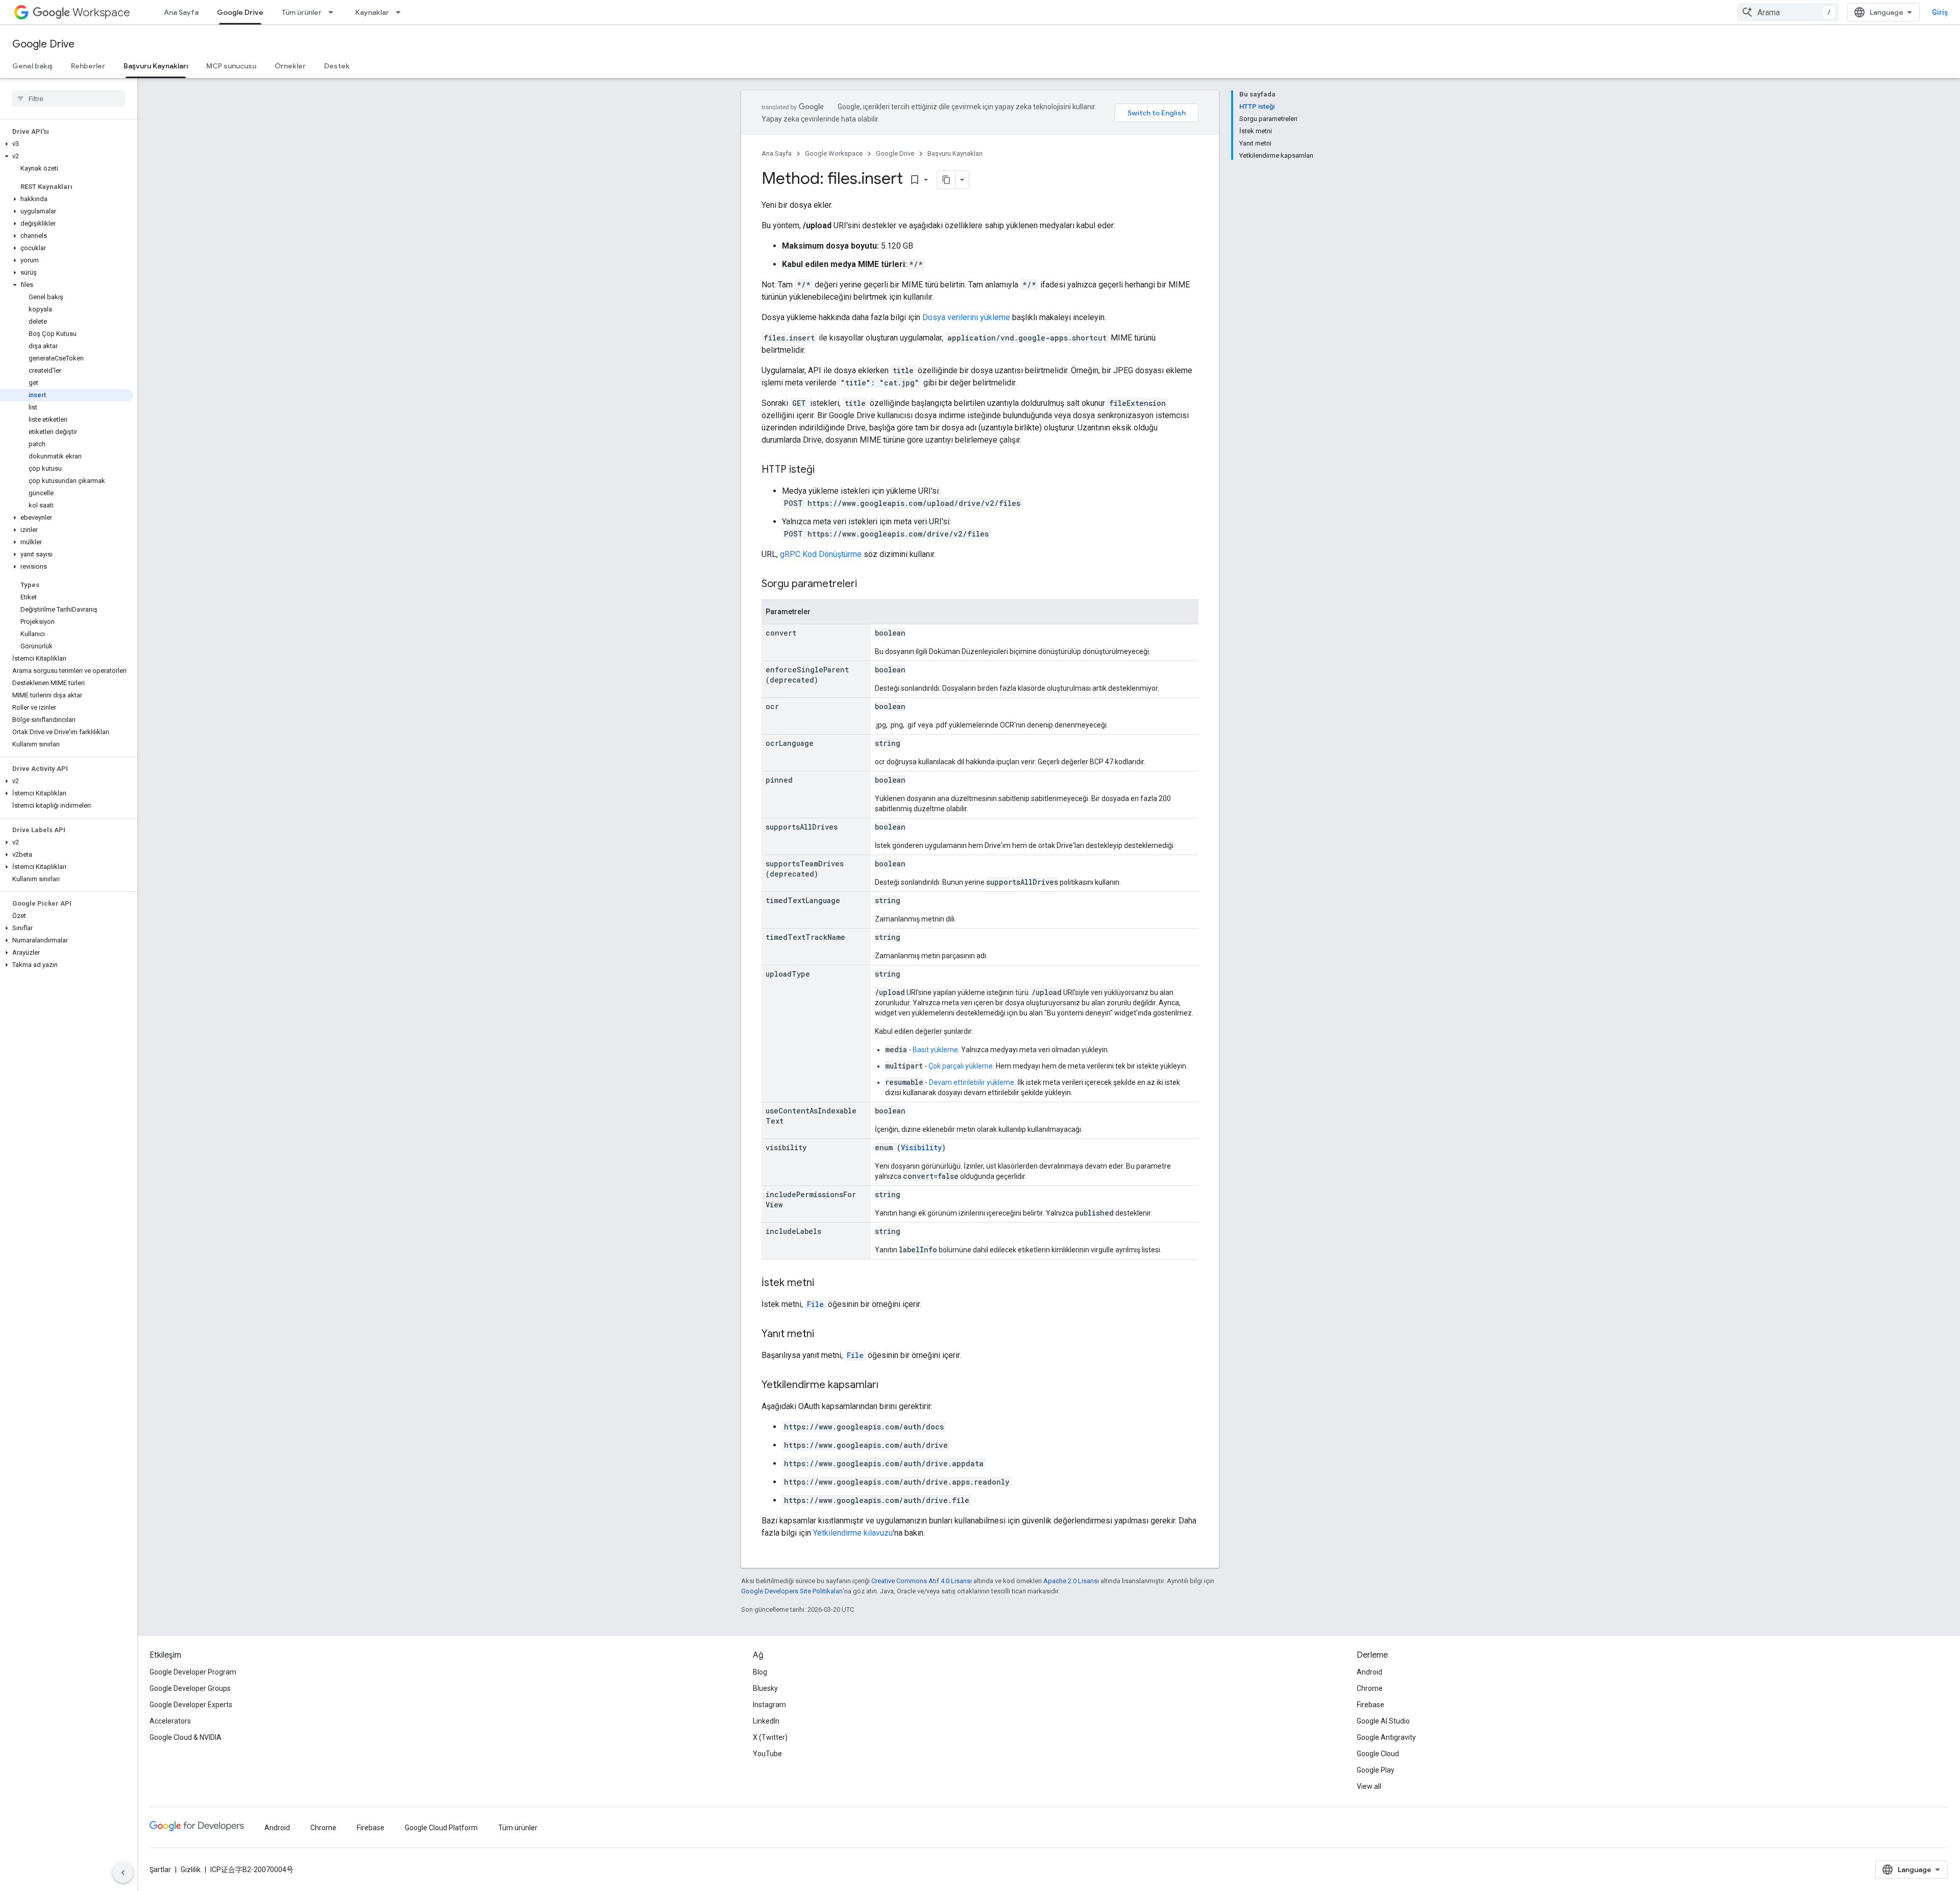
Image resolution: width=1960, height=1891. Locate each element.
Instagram (769, 1705)
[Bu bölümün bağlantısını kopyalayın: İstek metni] (824, 1283)
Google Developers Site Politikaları (792, 1591)
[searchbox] (69, 99)
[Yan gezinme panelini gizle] (123, 1873)
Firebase (1370, 1705)
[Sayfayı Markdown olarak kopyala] (946, 180)
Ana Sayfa (181, 12)
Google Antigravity (1386, 1737)
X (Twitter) (770, 1737)
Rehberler (88, 66)
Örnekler (290, 66)
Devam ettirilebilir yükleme (972, 1082)
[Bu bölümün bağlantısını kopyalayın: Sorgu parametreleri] (867, 585)
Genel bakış (32, 66)
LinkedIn (766, 1721)
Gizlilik (191, 1870)
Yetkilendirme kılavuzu (853, 1533)
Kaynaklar (372, 12)
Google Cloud (1378, 1754)
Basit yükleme (935, 1050)
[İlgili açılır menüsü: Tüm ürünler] (334, 12)
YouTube (767, 1754)
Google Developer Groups (190, 1688)
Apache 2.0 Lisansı (1071, 1581)
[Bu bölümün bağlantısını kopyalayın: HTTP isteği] (825, 470)
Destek (337, 66)
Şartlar (160, 1870)
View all (1369, 1786)
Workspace (101, 13)
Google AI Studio (1383, 1721)
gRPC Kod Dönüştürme (821, 554)
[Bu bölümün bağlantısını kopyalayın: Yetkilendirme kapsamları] (889, 1386)
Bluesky (765, 1688)
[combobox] (1788, 12)
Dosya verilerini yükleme (966, 317)
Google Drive (240, 12)
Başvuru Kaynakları (156, 66)
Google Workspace (834, 153)
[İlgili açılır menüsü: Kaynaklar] (401, 12)
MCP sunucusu (231, 66)
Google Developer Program (193, 1672)
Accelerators (170, 1721)
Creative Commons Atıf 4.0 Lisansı (922, 1581)
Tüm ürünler (302, 12)
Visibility (921, 1147)
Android (1369, 1672)
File (815, 1304)
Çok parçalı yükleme (961, 1066)
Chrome (1370, 1688)
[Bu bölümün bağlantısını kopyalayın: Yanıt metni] (824, 1335)
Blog (760, 1672)
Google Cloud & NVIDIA (186, 1737)
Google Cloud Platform (441, 1828)
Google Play (1376, 1770)
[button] (67, 144)
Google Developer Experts (191, 1705)
